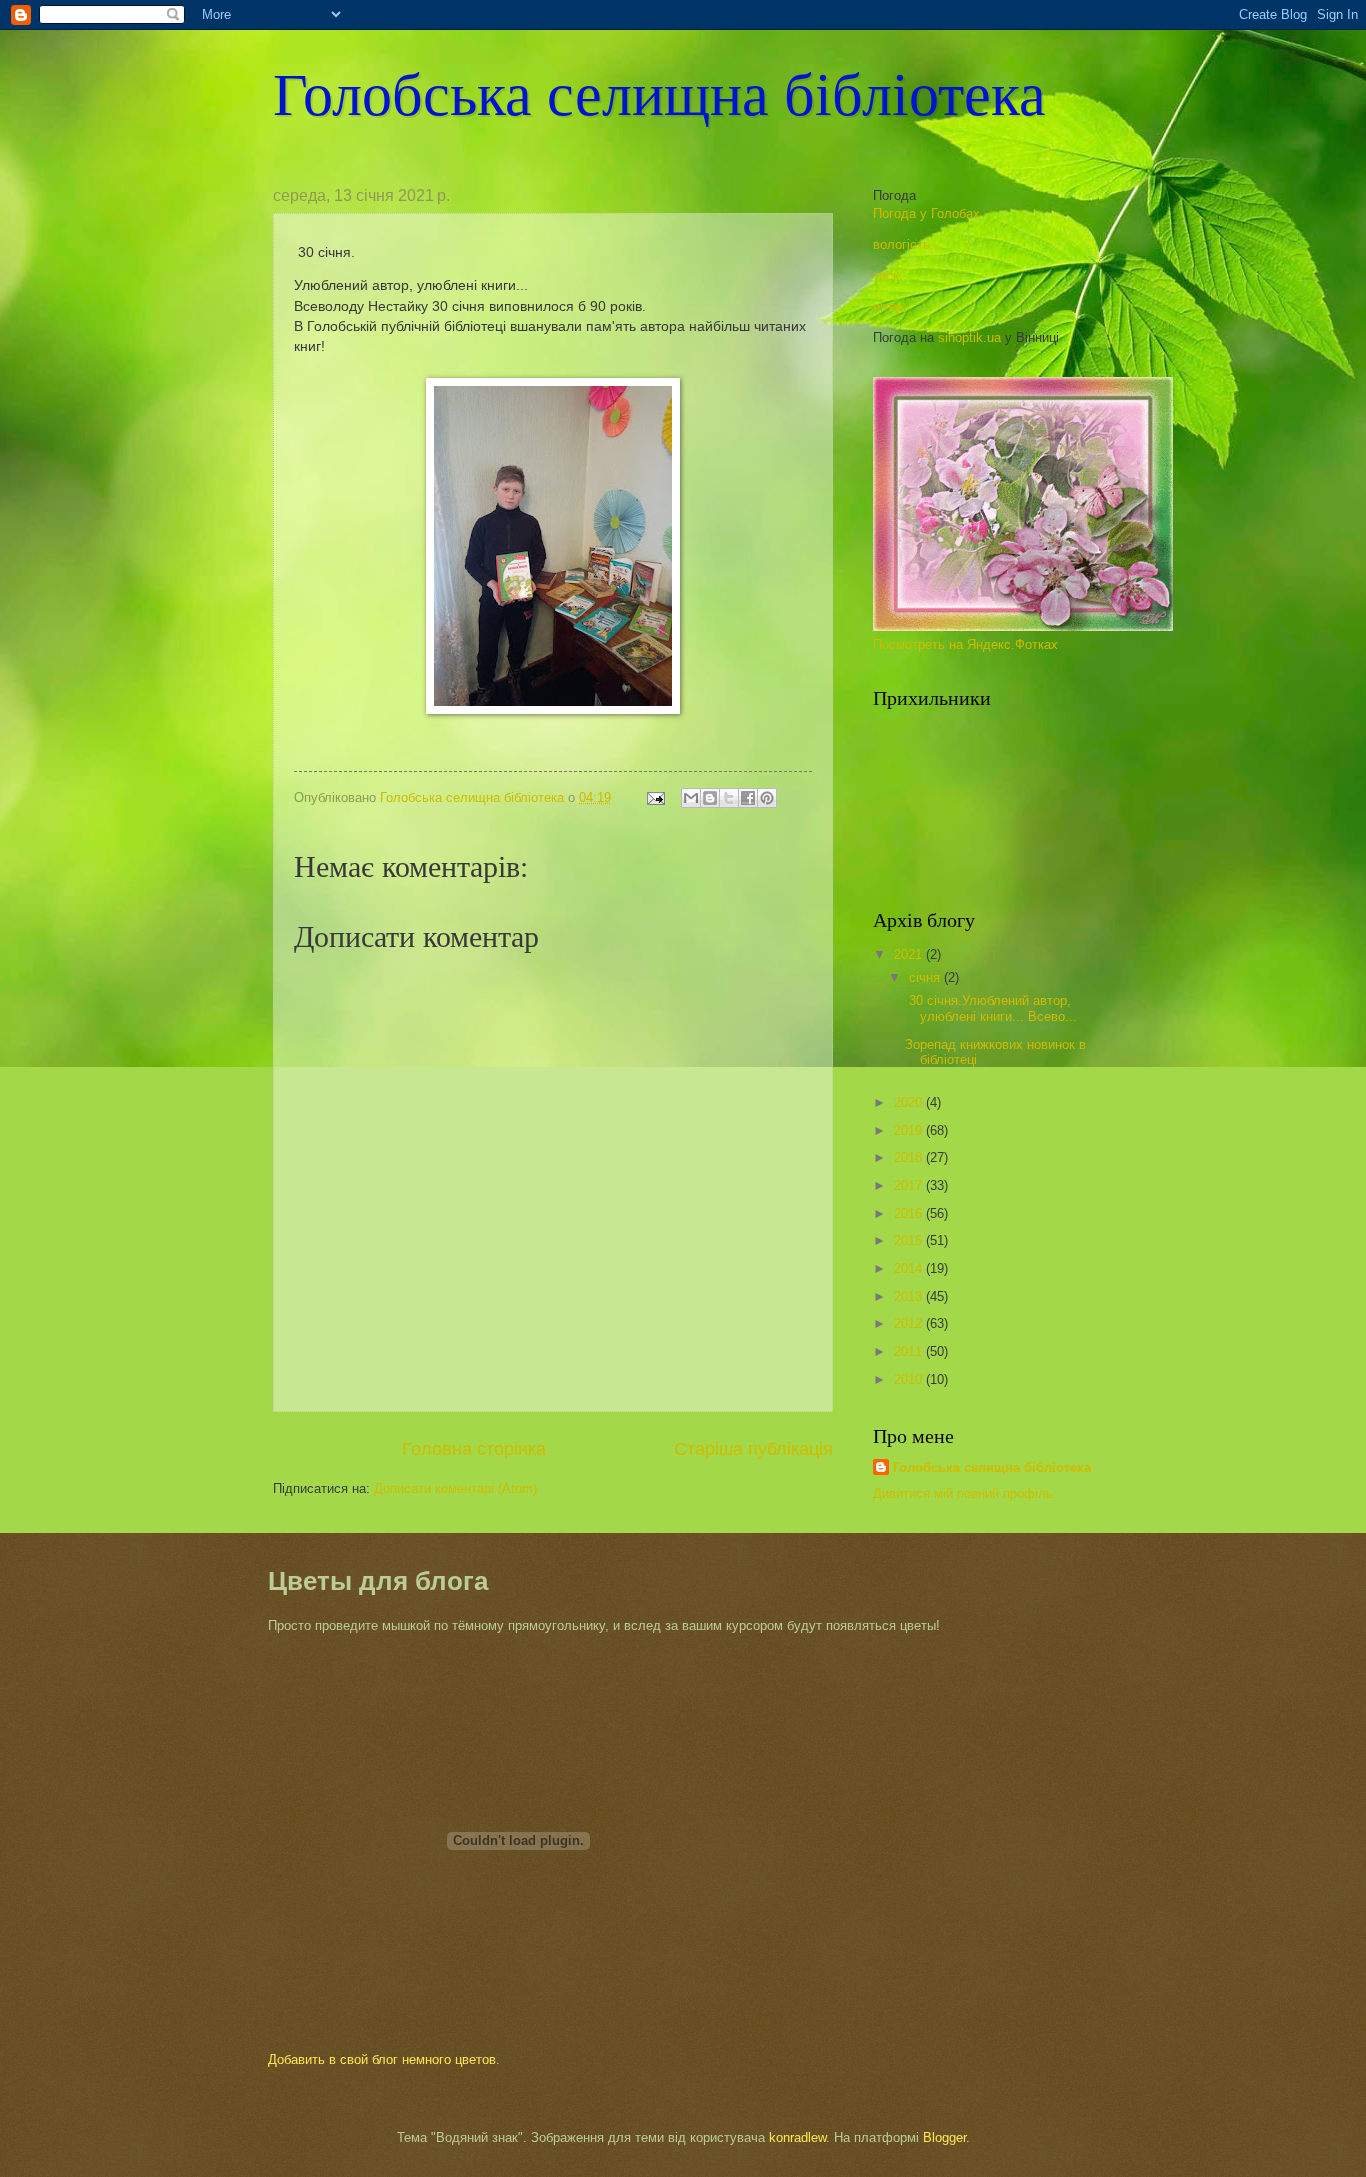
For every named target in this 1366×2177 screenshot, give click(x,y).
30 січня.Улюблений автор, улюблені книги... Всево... (991, 1008)
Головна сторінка (474, 1449)
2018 (910, 1157)
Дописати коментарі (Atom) (455, 1488)
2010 (910, 1379)
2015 (910, 1240)
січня (926, 977)
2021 (910, 954)
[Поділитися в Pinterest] (767, 798)
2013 (910, 1296)
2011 (910, 1351)
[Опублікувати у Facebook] (748, 798)
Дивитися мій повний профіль (963, 1493)
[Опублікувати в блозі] (710, 798)
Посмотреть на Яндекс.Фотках (965, 644)
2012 (910, 1323)
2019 (910, 1130)
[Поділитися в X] (729, 798)
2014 (910, 1268)
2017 (910, 1185)
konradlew (797, 2137)
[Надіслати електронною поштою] (691, 798)
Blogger (944, 2137)
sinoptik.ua (969, 337)
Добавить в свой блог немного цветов (382, 2059)
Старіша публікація (753, 1449)
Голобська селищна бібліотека (659, 92)
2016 (910, 1213)
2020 (910, 1102)
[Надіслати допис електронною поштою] (655, 797)
